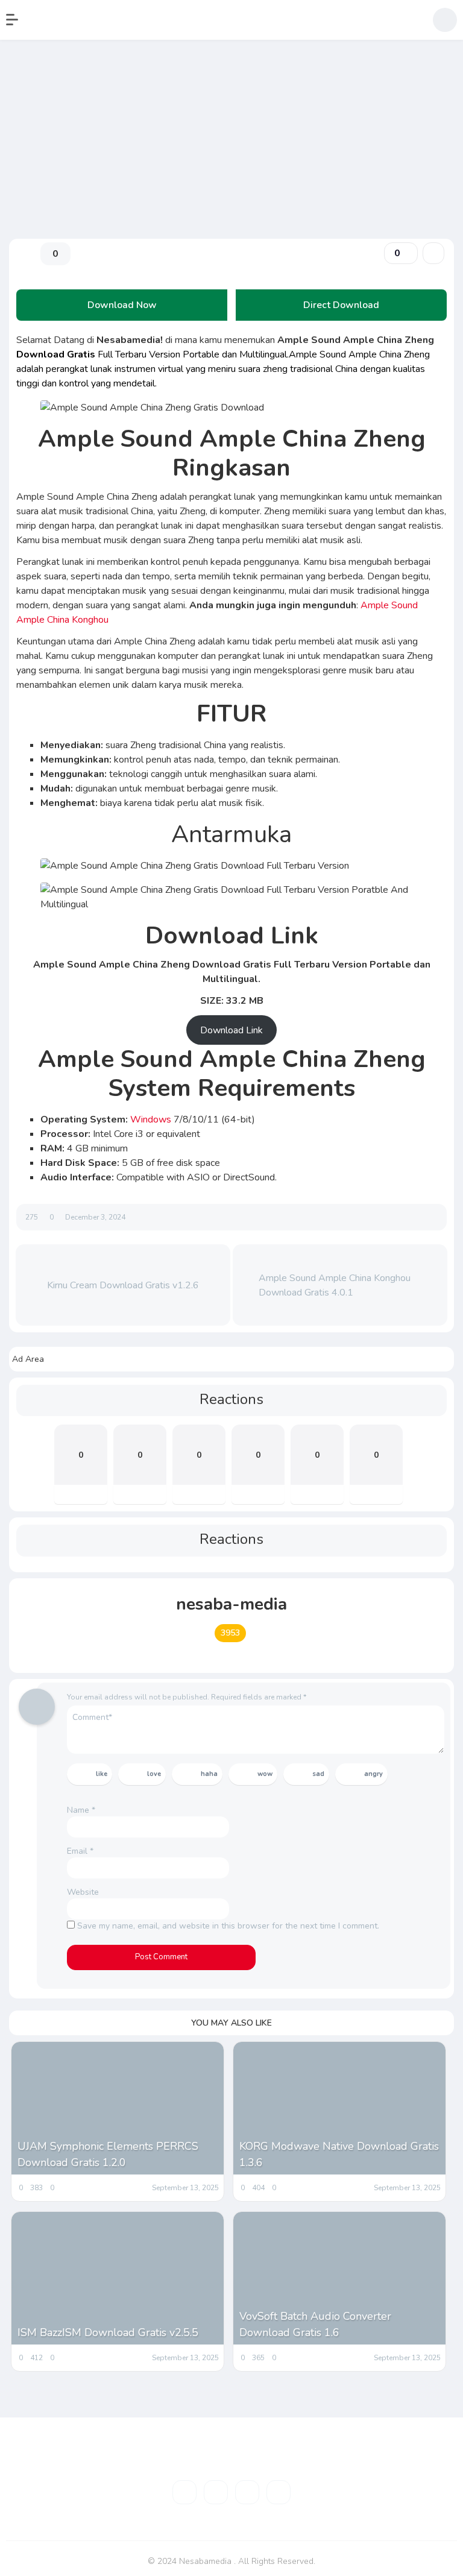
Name (81, 1810)
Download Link (231, 1030)
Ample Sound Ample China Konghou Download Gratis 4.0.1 (335, 1285)
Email (80, 1851)
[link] (433, 253)
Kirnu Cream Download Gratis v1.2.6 (123, 1285)
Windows (152, 1120)
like (102, 1774)
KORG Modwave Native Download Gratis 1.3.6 (339, 2154)
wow (265, 1774)
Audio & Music (41, 155)
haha (209, 1774)
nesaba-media (231, 1604)
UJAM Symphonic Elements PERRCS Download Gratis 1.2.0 (108, 2154)
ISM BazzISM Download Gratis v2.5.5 (108, 2332)
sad (318, 1774)
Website (83, 1892)
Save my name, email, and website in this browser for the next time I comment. (228, 1926)
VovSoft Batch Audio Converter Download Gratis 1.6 (315, 2324)
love (154, 1774)
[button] (18, 20)
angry (373, 1774)
